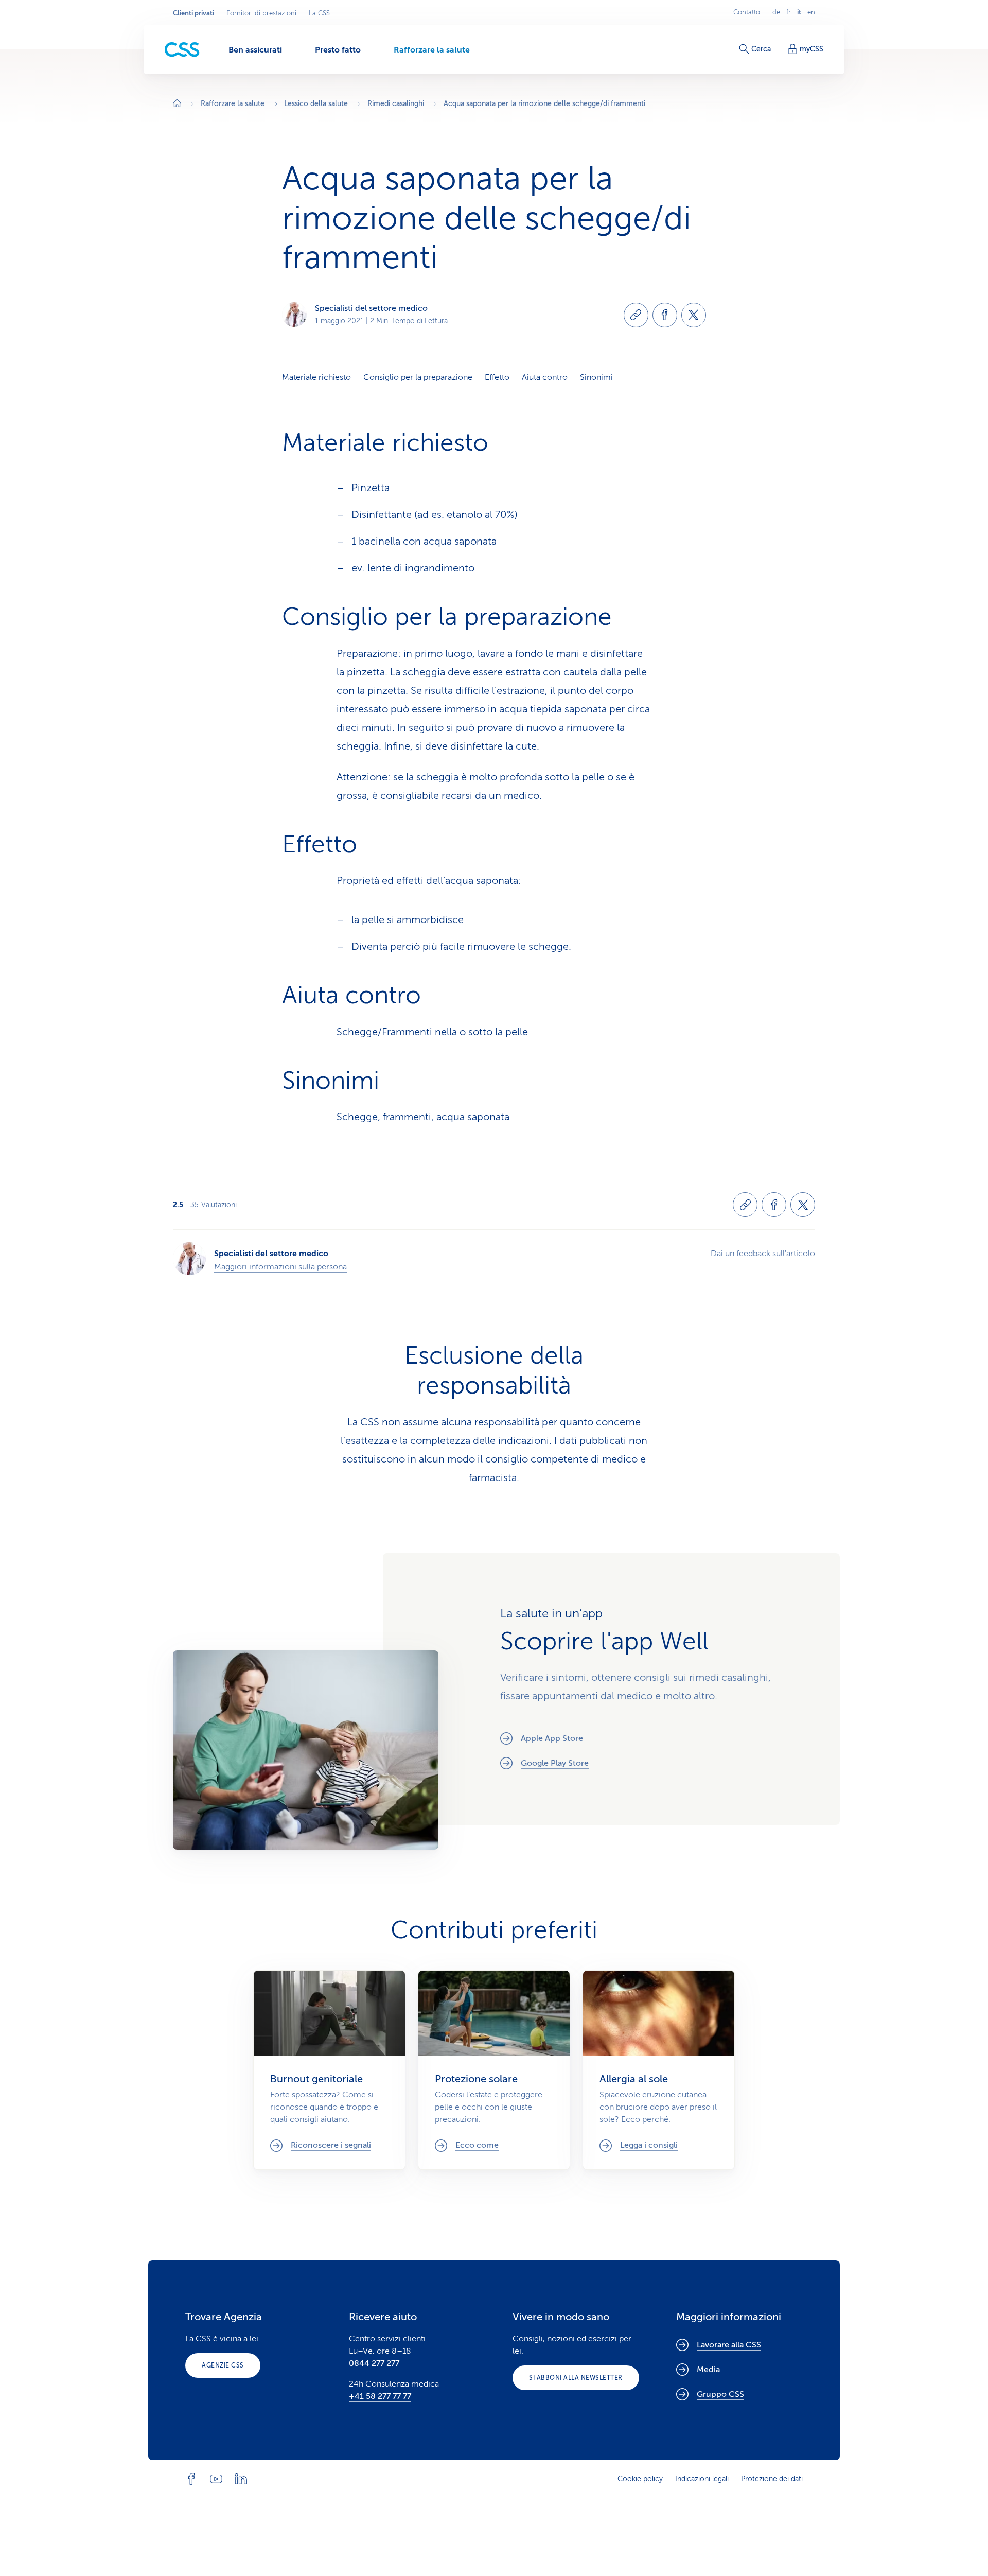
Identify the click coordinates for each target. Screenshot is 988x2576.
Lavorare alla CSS (729, 2345)
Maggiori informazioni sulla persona (280, 1267)
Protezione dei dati (772, 2479)
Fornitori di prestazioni (261, 13)
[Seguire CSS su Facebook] (191, 2479)
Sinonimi (596, 377)
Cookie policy (640, 2479)
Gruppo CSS (720, 2394)
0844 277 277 (374, 2363)
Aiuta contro (545, 377)
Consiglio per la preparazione (418, 377)
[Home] (177, 104)
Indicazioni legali (702, 2479)
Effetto (497, 377)
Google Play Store (555, 1763)
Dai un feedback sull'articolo (763, 1254)
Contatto (747, 12)
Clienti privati (193, 13)
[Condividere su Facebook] (665, 315)
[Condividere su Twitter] (694, 315)
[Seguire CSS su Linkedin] (241, 2479)
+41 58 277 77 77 (380, 2396)
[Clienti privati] (182, 50)
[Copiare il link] (636, 315)
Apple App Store (552, 1738)
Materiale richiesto (316, 377)
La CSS (319, 13)
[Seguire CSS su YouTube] (216, 2479)
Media (708, 2370)
